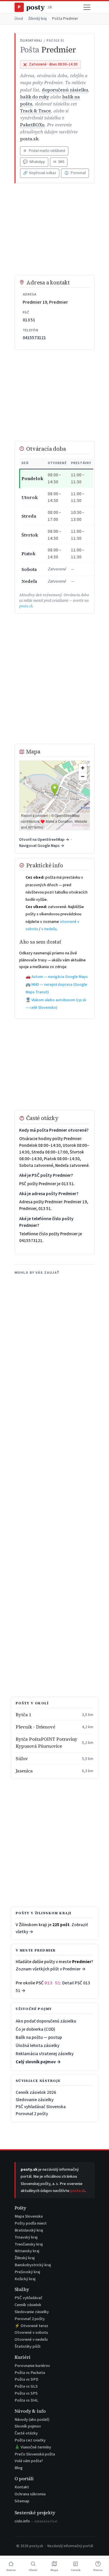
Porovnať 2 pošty (32, 2114)
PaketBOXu (32, 125)
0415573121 (34, 338)
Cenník (76, 2570)
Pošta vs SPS (26, 2393)
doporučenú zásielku (65, 90)
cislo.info (36, 2521)
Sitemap (22, 2501)
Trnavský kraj (26, 2237)
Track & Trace (35, 111)
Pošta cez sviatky (30, 2440)
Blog (19, 2468)
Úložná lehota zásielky (37, 2046)
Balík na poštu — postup (39, 2037)
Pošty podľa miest (31, 2223)
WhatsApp (34, 162)
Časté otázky (26, 2433)
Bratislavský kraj (29, 2230)
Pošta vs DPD (26, 2379)
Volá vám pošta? (29, 2461)
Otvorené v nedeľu (31, 2339)
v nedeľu (49, 929)
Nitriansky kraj (27, 2251)
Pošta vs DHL (26, 2400)
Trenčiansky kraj (29, 2244)
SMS (59, 162)
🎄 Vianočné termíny (33, 2447)
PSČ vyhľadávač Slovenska (41, 2107)
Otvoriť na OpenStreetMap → (44, 839)
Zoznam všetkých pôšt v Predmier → (51, 1969)
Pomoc (98, 2570)
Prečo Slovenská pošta (35, 2454)
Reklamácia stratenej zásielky (45, 2054)
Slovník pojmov (28, 2426)
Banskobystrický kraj (33, 2265)
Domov (11, 2570)
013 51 (29, 320)
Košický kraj (25, 2279)
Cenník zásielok (28, 2305)
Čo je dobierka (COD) (35, 2029)
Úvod (19, 19)
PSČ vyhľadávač (28, 2298)
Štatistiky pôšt (28, 2346)
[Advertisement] (55, 229)
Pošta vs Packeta (30, 2373)
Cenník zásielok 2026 (36, 2092)
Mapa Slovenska (29, 2216)
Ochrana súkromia (30, 2494)
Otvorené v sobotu (31, 2332)
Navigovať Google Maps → (42, 846)
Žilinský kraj (37, 19)
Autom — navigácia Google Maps (60, 977)
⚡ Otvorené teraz (31, 2326)
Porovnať (75, 173)
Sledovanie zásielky (35, 2100)
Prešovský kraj (27, 2272)
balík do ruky (35, 97)
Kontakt (22, 2487)
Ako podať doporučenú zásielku (46, 2021)
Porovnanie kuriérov (32, 2366)
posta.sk (29, 139)
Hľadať (33, 2570)
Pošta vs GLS (26, 2386)
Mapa (54, 2570)
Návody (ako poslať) (32, 2420)
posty (35, 7)
